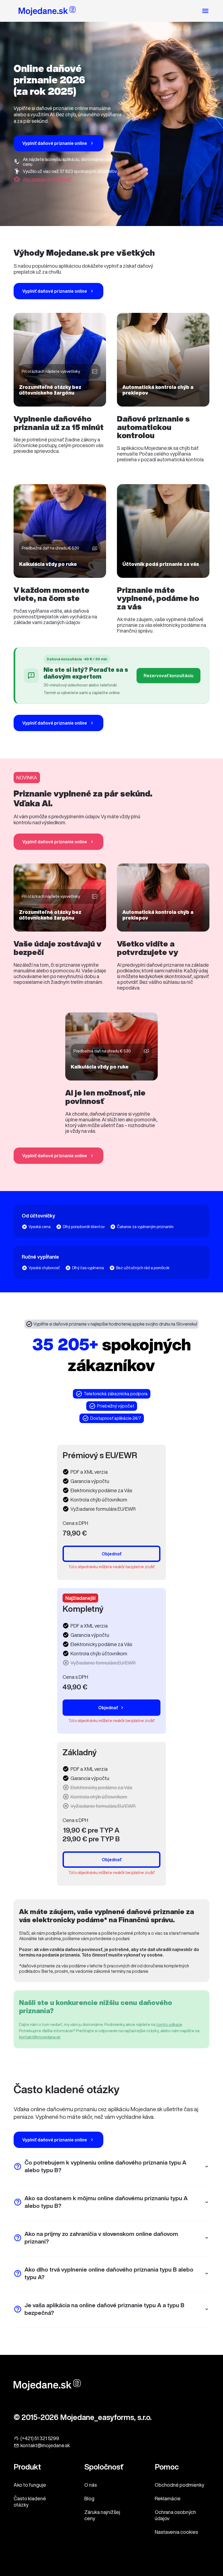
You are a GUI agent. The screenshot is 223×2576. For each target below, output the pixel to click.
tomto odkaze (169, 2024)
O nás (91, 2485)
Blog (89, 2498)
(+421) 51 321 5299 (40, 2438)
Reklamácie (168, 2498)
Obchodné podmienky (179, 2485)
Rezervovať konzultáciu (168, 676)
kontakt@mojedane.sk (40, 2037)
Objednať (112, 1554)
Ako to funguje (30, 2485)
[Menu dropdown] (205, 11)
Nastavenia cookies (176, 2532)
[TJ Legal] (47, 12)
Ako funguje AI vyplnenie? (47, 179)
